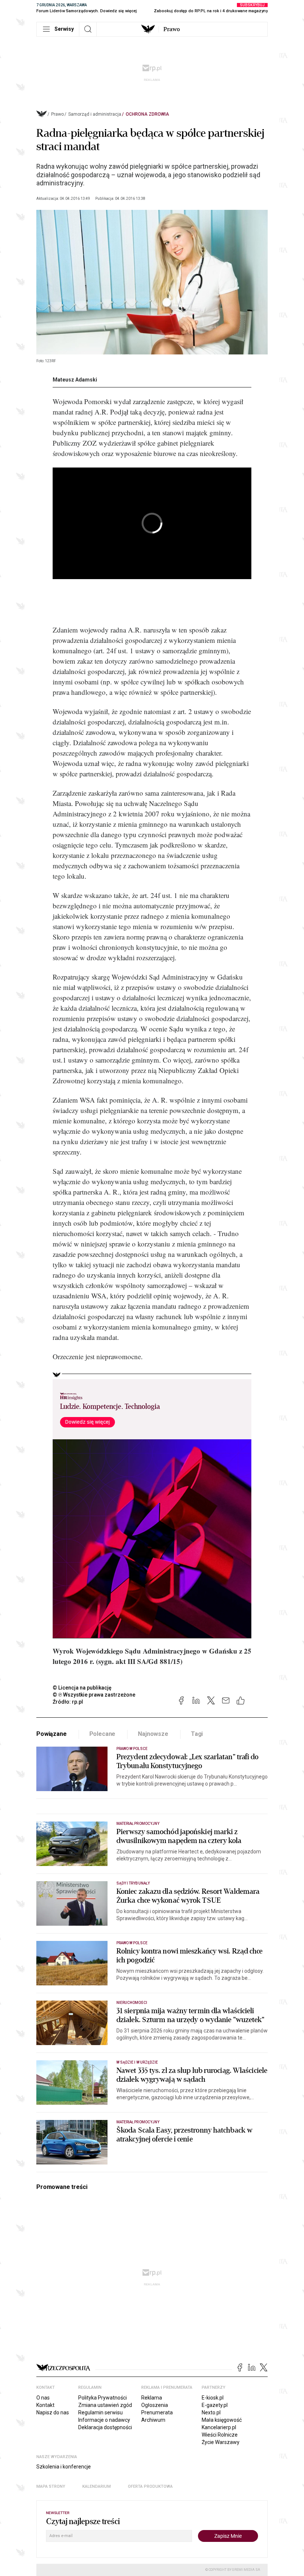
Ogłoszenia (155, 2405)
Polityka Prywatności (103, 2398)
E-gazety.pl (215, 2405)
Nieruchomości (132, 2003)
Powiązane (52, 1734)
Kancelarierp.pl (219, 2427)
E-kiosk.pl (213, 2398)
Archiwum (153, 2420)
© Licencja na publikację (82, 1688)
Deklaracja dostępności (105, 2427)
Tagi (197, 1734)
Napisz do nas (53, 2412)
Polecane (103, 1734)
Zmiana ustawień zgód (105, 2405)
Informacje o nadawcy (104, 2420)
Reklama (152, 2398)
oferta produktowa (150, 2486)
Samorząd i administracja (95, 114)
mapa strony (51, 2486)
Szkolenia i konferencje (64, 2467)
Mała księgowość (222, 2420)
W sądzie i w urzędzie (137, 2062)
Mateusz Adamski (75, 380)
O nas (43, 2398)
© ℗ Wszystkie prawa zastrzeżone (94, 1695)
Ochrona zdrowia (147, 114)
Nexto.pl (211, 2412)
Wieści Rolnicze (220, 2435)
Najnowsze (153, 1734)
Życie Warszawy (221, 2442)
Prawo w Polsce (132, 1749)
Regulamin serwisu (100, 2412)
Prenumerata (157, 2412)
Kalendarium (97, 2486)
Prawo (172, 29)
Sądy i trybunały (133, 1883)
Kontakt (45, 2405)
